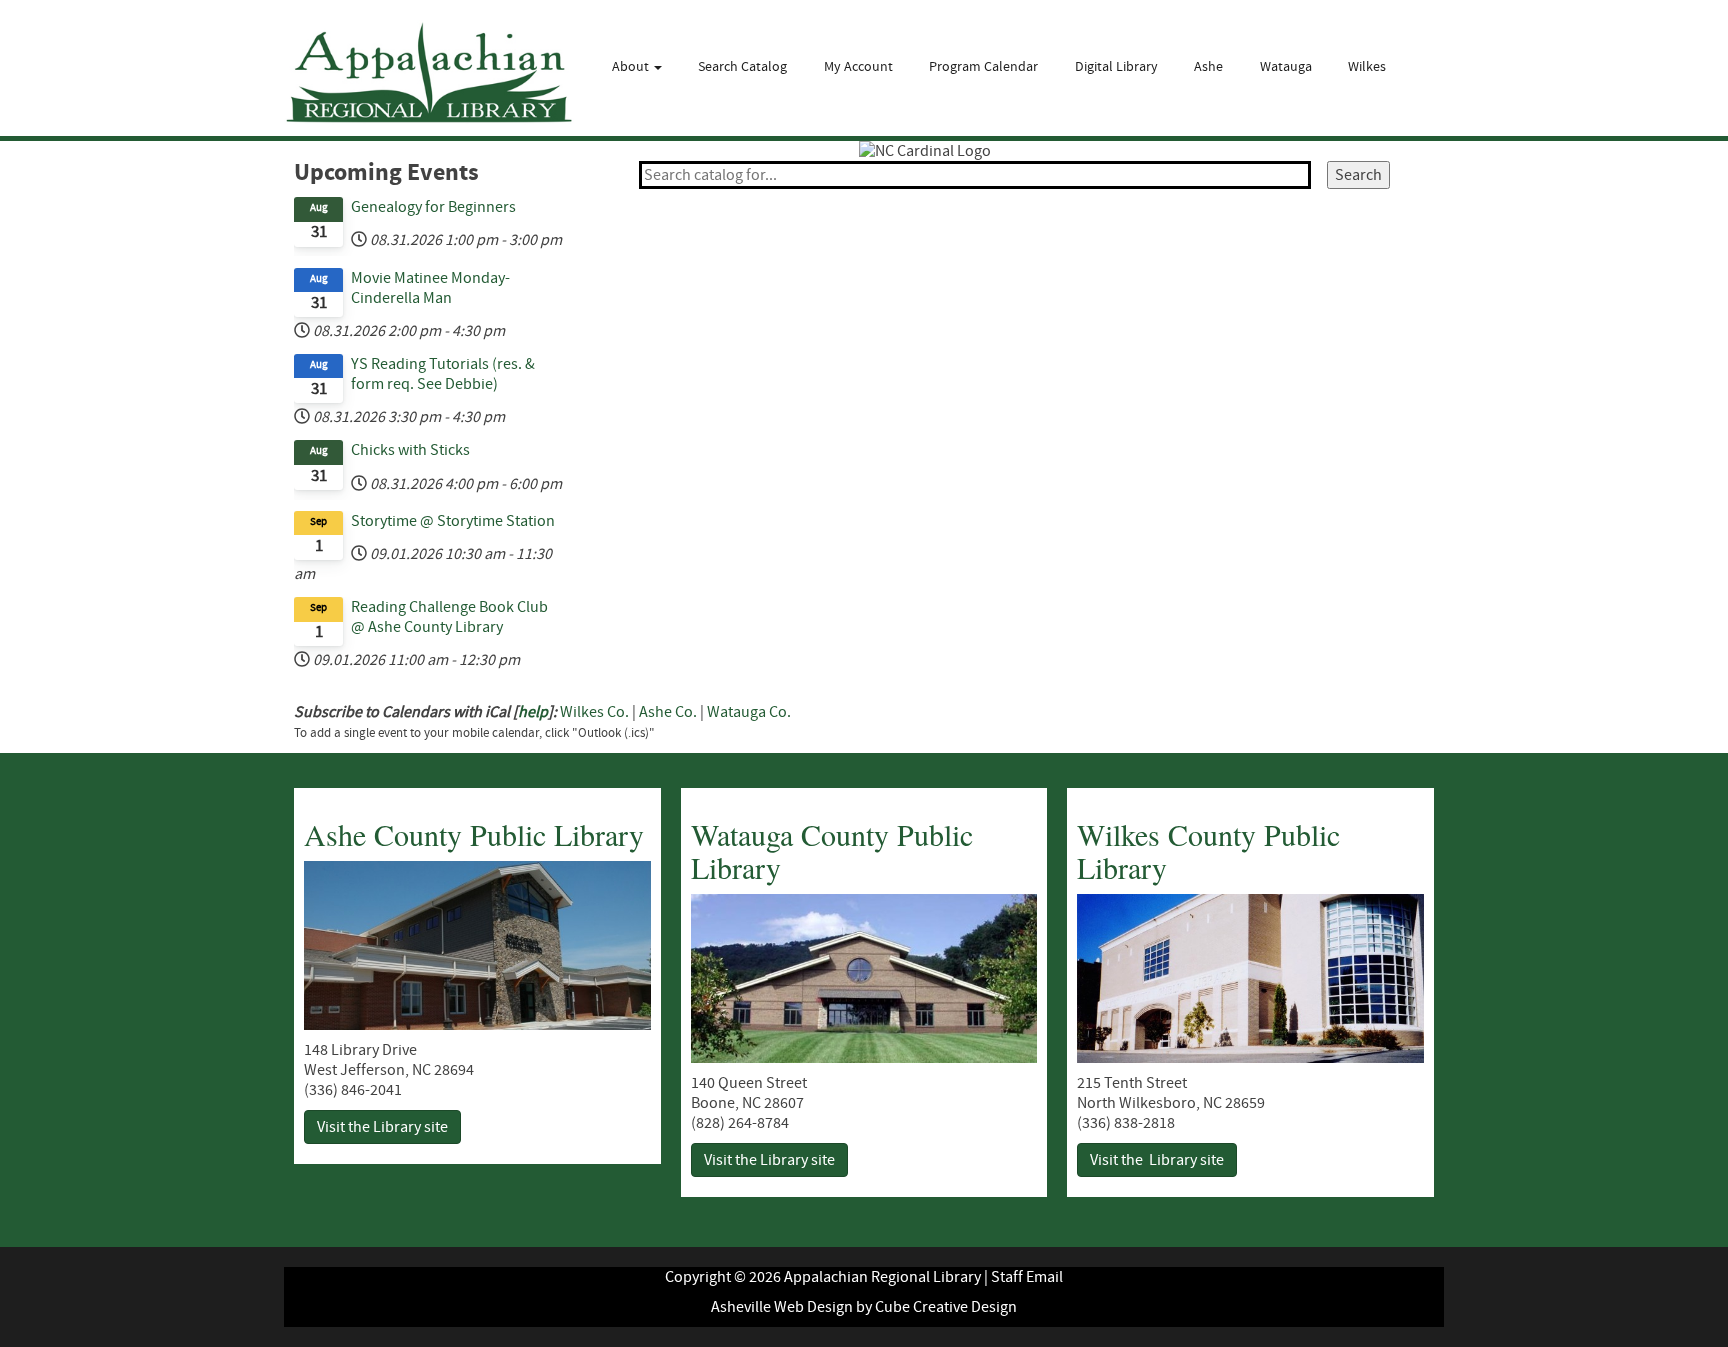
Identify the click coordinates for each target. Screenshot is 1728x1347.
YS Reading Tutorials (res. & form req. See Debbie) (443, 374)
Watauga (1286, 67)
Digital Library (1116, 67)
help (533, 712)
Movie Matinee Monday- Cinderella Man (430, 288)
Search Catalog (742, 67)
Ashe (1208, 67)
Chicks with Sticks (410, 450)
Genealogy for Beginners (433, 207)
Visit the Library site (382, 1127)
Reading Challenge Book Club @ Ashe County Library (449, 617)
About (632, 67)
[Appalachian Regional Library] (429, 73)
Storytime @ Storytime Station (453, 521)
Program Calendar (983, 67)
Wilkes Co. (594, 712)
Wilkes (1367, 67)
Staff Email (1027, 1277)
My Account (858, 67)
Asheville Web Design (782, 1307)
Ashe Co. (668, 712)
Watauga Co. (749, 712)
